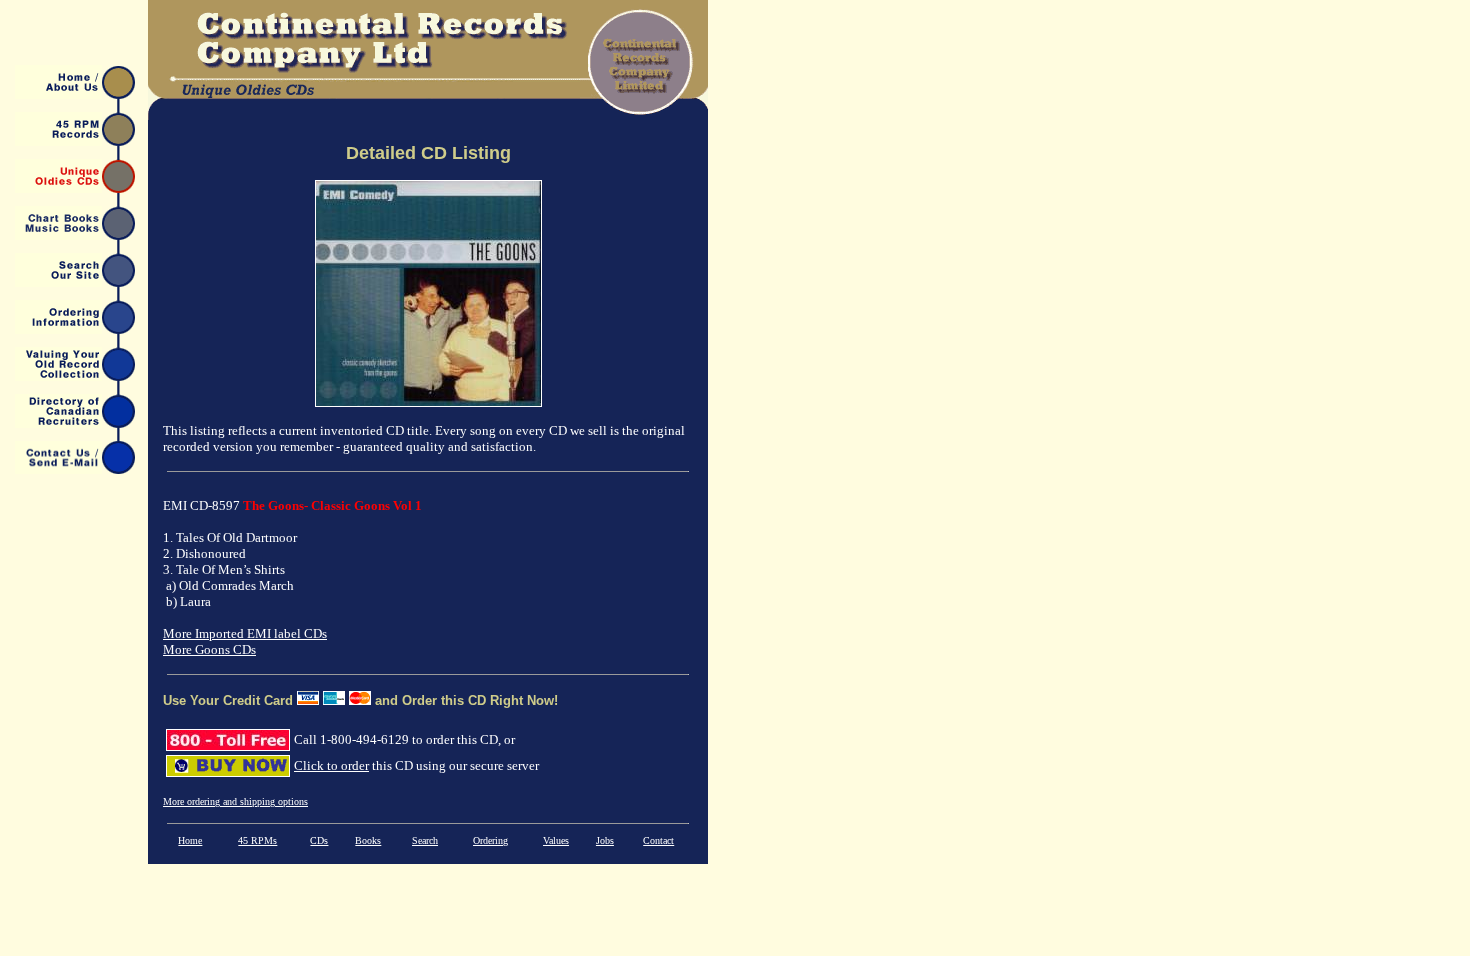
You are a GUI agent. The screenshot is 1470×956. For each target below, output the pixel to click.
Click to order (331, 765)
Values (556, 840)
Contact (658, 840)
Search (425, 840)
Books (368, 840)
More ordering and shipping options (235, 801)
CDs (319, 840)
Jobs (605, 840)
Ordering (490, 840)
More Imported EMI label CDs (245, 633)
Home (190, 840)
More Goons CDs (209, 649)
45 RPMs (257, 840)
